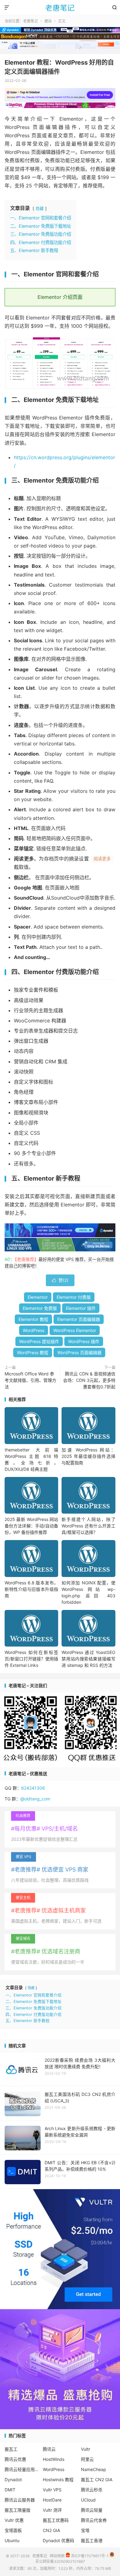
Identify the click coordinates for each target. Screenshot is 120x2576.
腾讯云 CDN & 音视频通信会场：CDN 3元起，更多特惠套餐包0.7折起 (89, 1380)
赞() (60, 1280)
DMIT (10, 2490)
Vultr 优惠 (14, 2520)
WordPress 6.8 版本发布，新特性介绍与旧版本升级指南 (31, 1589)
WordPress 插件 (84, 1341)
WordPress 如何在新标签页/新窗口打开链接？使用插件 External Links (31, 1659)
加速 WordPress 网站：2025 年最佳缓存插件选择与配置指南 (88, 1456)
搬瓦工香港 (92, 2540)
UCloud (88, 2500)
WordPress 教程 (33, 1352)
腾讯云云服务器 (20, 2500)
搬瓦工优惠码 (56, 2520)
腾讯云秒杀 (92, 2490)
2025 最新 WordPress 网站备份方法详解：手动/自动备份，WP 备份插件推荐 (31, 1526)
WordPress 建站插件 (39, 1341)
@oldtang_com (35, 1799)
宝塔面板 (13, 2530)
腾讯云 (49, 2449)
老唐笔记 (60, 8)
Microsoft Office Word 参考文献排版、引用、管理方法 (30, 1380)
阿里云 (87, 2459)
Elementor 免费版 (40, 1308)
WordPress (34, 1330)
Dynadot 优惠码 (58, 2540)
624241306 (33, 1788)
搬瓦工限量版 (18, 2510)
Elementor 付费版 (74, 1297)
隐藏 (40, 209)
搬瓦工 (11, 2449)
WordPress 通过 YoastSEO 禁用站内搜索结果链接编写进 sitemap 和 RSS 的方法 (88, 1659)
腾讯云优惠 (15, 2459)
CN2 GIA (51, 2530)
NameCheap (94, 2469)
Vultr (86, 2449)
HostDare (52, 2500)
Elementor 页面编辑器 (79, 1319)
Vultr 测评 (52, 2510)
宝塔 (85, 2530)
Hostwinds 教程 (58, 2480)
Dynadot (13, 2480)
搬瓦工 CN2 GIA (97, 2480)
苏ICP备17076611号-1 (89, 2556)
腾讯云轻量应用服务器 (22, 2469)
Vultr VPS (52, 2490)
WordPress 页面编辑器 (79, 1352)
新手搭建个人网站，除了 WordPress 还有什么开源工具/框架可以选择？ (88, 1526)
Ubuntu (12, 2540)
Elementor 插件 (81, 1308)
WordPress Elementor (75, 1330)
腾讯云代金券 (94, 2520)
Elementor (38, 1297)
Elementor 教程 (33, 1319)
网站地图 (57, 2556)
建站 (48, 21)
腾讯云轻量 (92, 2510)
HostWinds (54, 2459)
